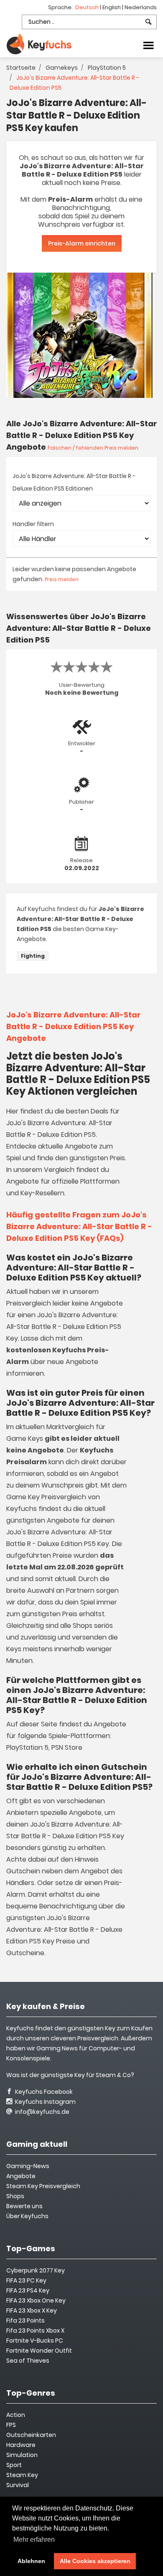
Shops (15, 2196)
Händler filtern (33, 524)
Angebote (21, 2176)
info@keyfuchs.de (42, 2112)
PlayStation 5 (107, 68)
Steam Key (22, 2475)
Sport (14, 2465)
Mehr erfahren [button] (34, 2539)
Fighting (33, 956)
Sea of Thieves (28, 2361)
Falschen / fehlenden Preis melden (93, 448)
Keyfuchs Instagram (45, 2102)
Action (16, 2415)
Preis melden (62, 579)
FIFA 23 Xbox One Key (36, 2300)
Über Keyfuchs (27, 2216)
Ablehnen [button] (31, 2561)
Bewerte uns (24, 2206)
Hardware (21, 2445)
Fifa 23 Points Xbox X (35, 2331)
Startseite (21, 68)
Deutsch (88, 7)
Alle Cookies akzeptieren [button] (95, 2561)
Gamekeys (62, 68)
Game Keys (25, 1439)
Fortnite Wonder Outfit (39, 2351)
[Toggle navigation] (148, 45)
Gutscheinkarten (31, 2435)
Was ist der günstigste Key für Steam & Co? (70, 2075)
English (112, 7)
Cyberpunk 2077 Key (36, 2270)
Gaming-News (28, 2166)
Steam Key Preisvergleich (43, 2186)
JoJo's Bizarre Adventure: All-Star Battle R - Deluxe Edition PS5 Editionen (74, 482)
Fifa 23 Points (25, 2320)
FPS (11, 2425)
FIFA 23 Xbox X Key (32, 2310)
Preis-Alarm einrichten (82, 243)
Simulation (22, 2455)
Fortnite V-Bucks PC (35, 2341)
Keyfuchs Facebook (43, 2092)
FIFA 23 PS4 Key (28, 2290)
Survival (18, 2485)
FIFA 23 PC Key (26, 2280)
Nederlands (141, 7)
